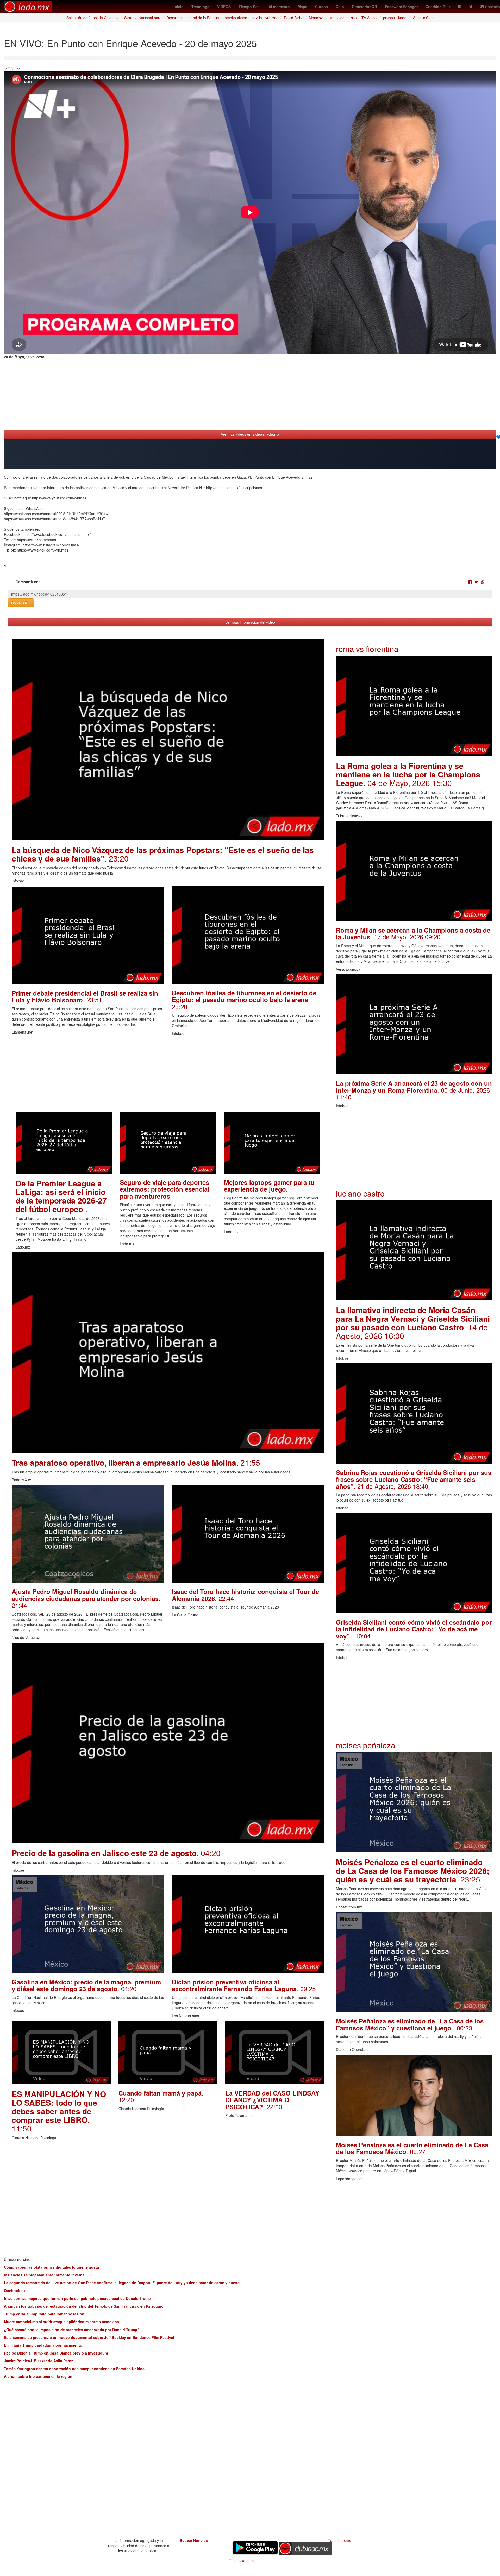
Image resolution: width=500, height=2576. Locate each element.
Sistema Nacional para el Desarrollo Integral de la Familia (172, 18)
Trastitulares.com (243, 2560)
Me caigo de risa (343, 18)
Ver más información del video (250, 622)
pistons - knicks (396, 18)
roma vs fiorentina (367, 649)
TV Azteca (370, 18)
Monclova (317, 18)
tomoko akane (235, 18)
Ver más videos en (250, 434)
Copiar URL (21, 603)
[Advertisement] (168, 1075)
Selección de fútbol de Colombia (93, 18)
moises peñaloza (366, 1745)
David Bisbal (294, 18)
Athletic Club (423, 18)
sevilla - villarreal (265, 18)
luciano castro (360, 1193)
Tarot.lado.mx (339, 2540)
